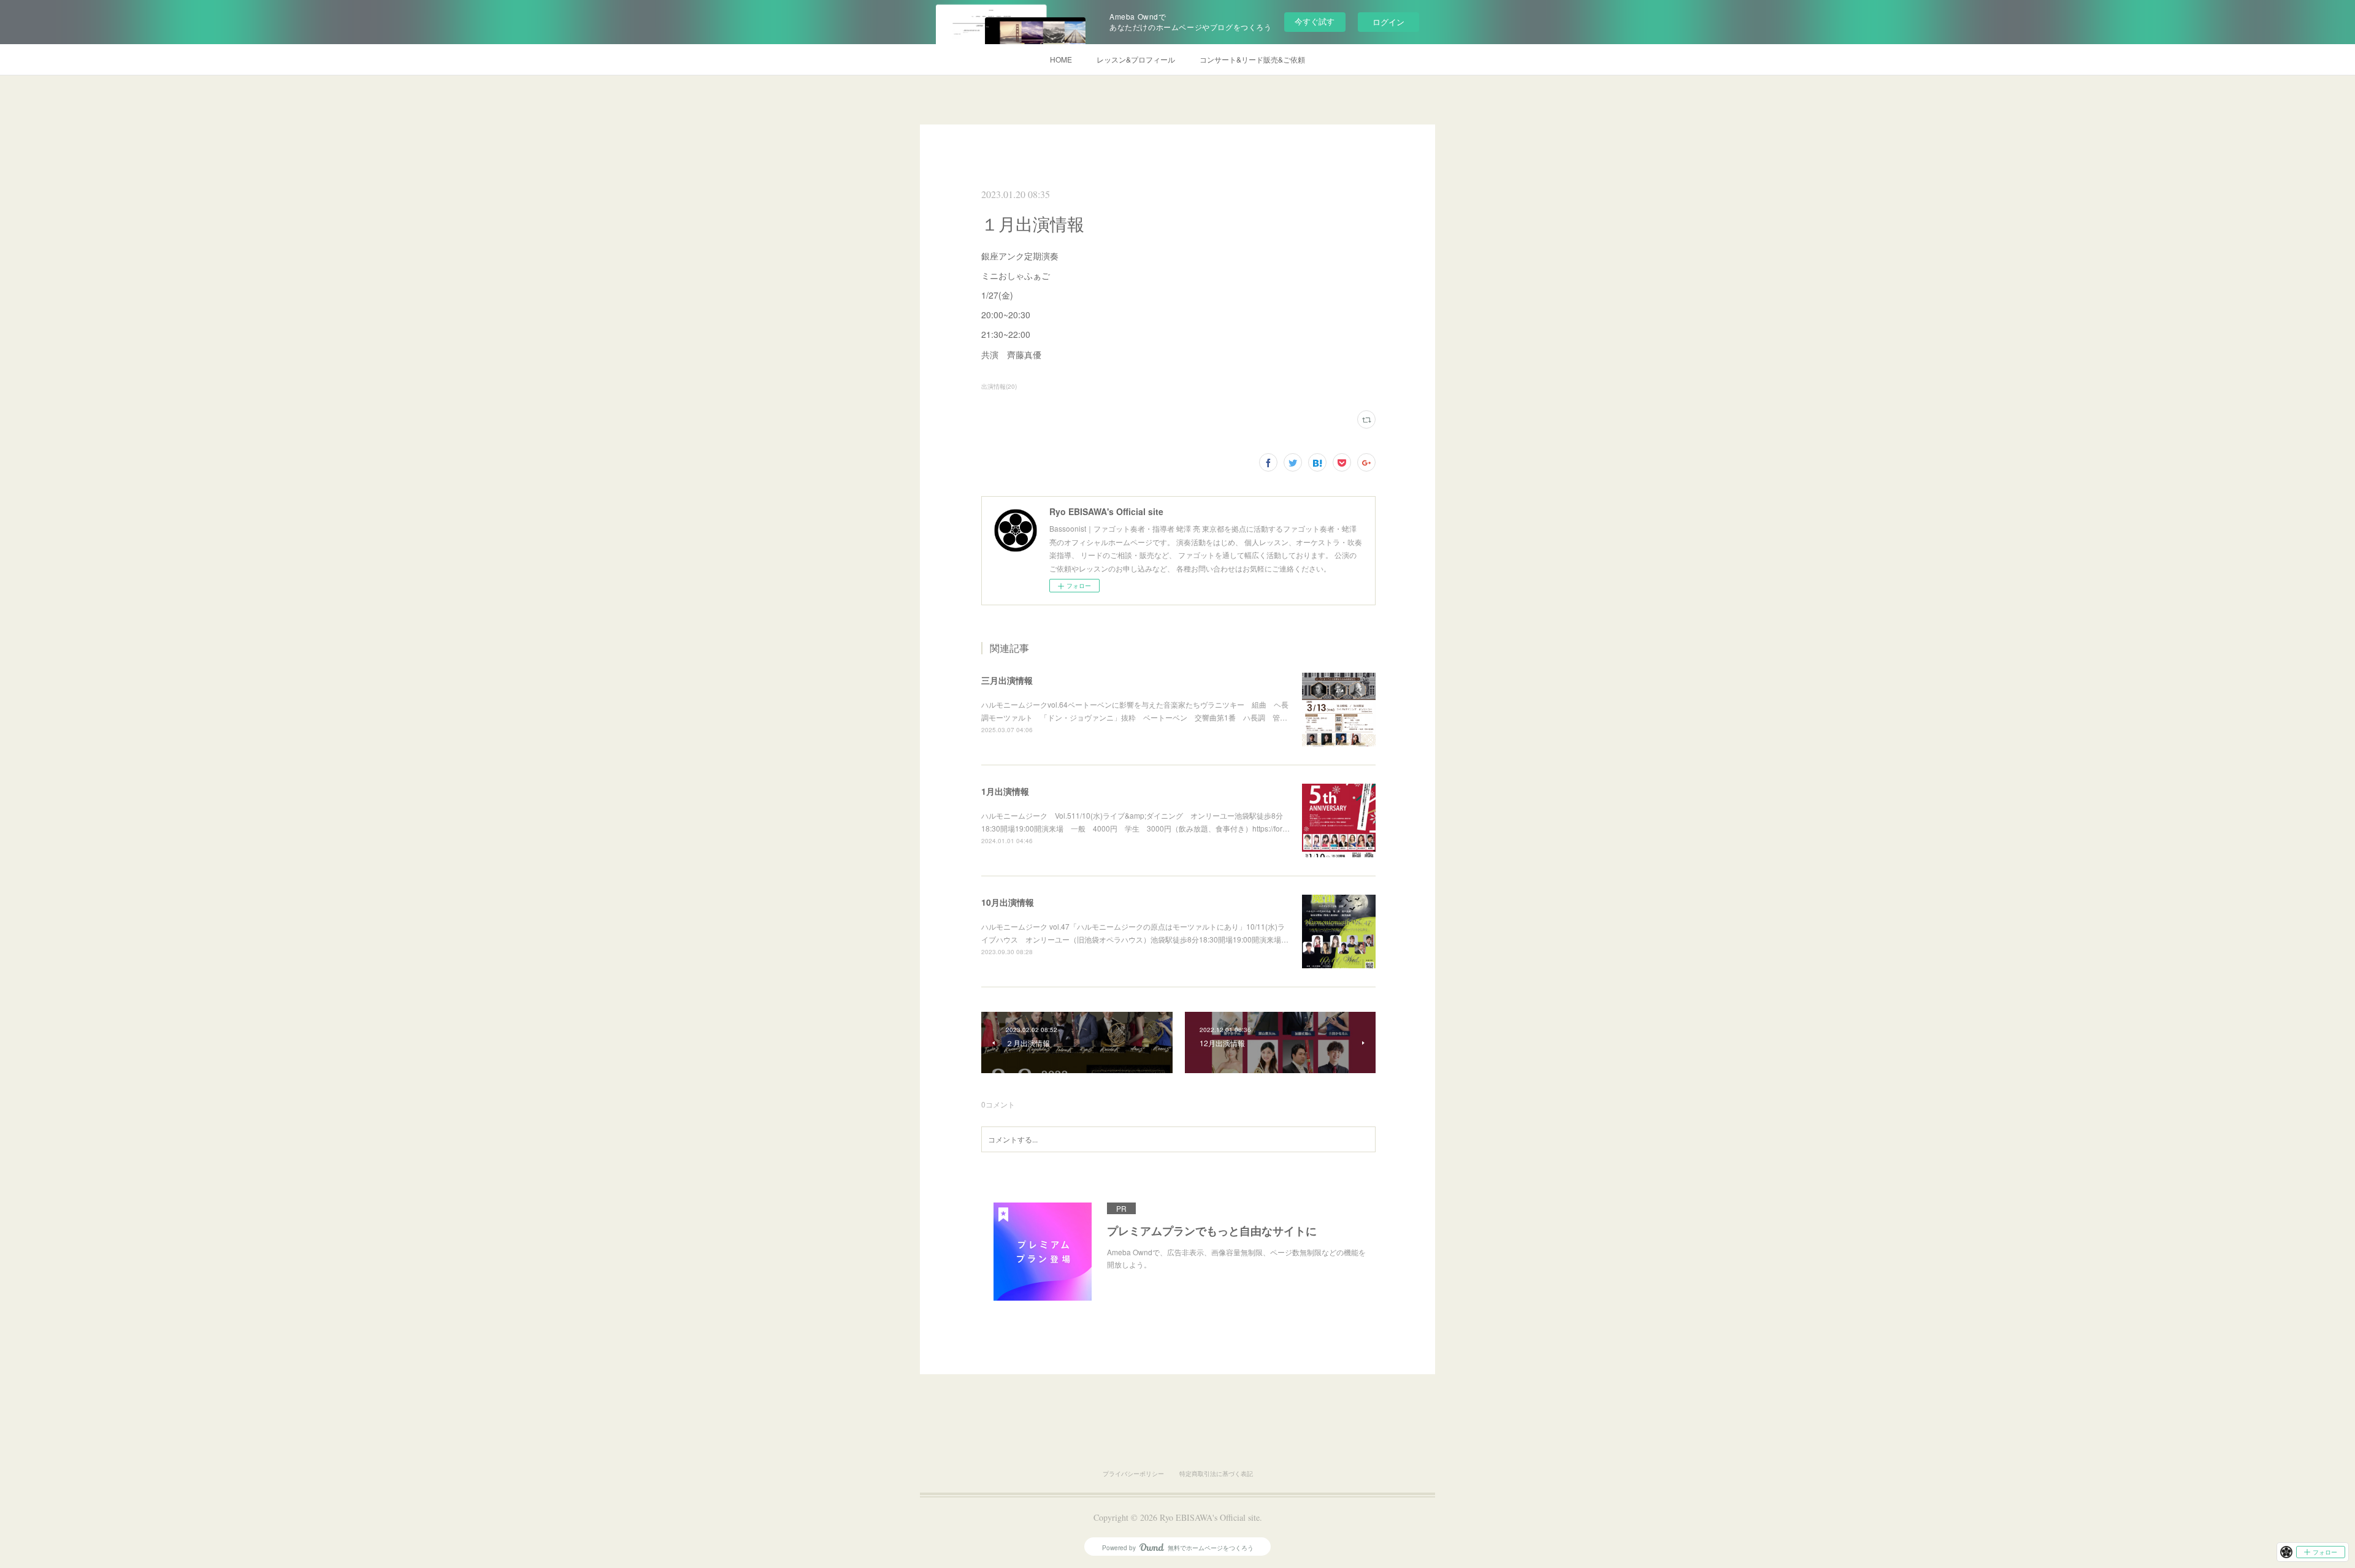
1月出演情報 (1005, 791)
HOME (1061, 59)
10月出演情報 (1008, 902)
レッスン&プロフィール (1136, 59)
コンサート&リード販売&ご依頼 (1252, 59)
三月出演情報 (1007, 680)
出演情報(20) (999, 386)
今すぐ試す (1315, 21)
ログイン (1388, 22)
